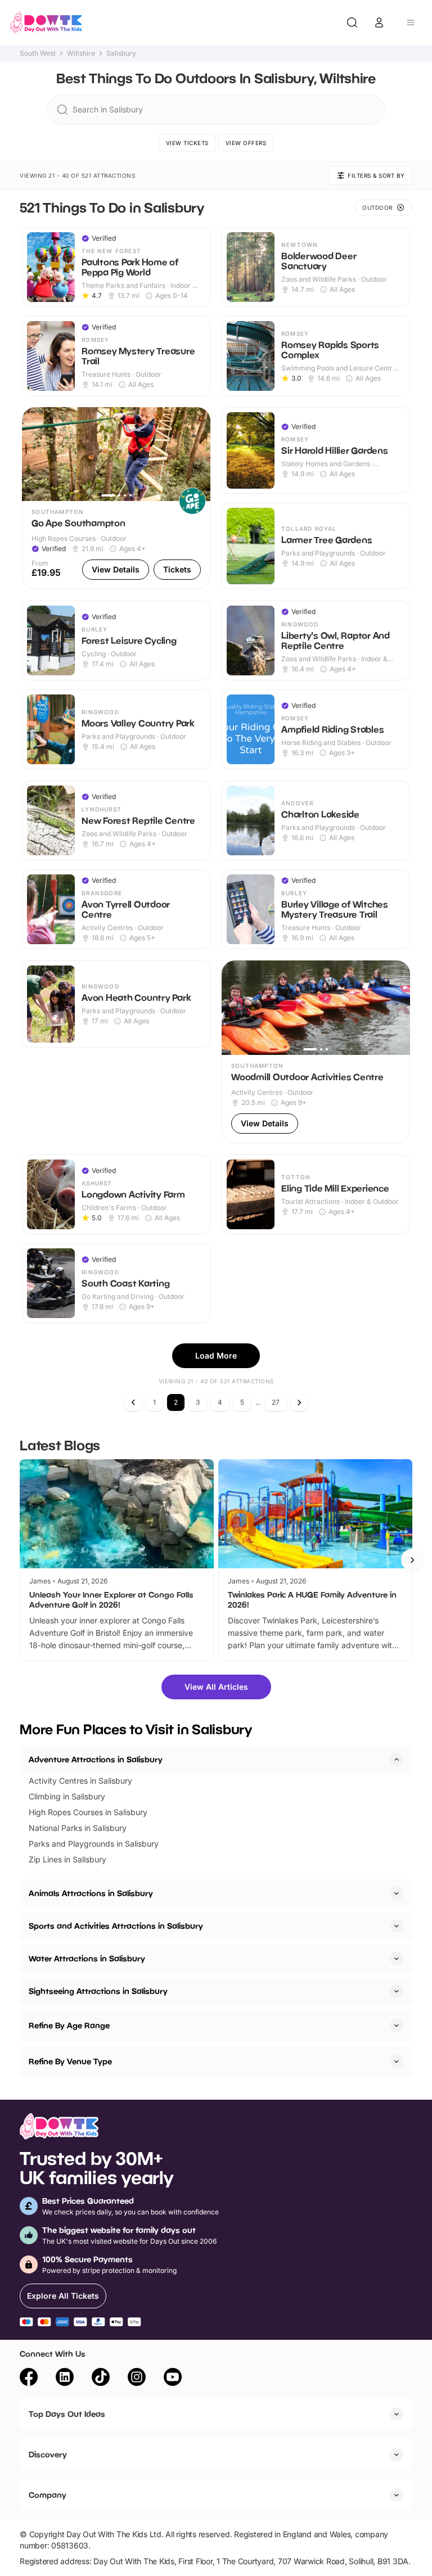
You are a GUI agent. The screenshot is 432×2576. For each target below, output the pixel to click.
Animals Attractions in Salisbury (91, 1893)
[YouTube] (173, 2379)
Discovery (48, 2454)
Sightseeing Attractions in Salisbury (98, 1991)
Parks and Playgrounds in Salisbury (94, 1844)
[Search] (352, 22)
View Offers (246, 143)
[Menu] (411, 22)
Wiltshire (81, 53)
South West (38, 53)
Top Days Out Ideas (67, 2414)
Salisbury (121, 53)
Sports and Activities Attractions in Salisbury (116, 1926)
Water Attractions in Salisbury (87, 1958)
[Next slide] (412, 1560)
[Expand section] (397, 1893)
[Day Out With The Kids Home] (46, 22)
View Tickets (187, 143)
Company (48, 2495)
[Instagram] (137, 2379)
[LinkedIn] (65, 2379)
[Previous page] (133, 1402)
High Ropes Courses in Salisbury (88, 1812)
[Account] (379, 22)
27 (276, 1402)
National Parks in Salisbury (78, 1828)
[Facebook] (29, 2379)
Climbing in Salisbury (67, 1796)
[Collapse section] (397, 1760)
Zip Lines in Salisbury (67, 1859)
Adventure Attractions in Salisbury (96, 1759)
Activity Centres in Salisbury (80, 1781)
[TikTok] (101, 2379)
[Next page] (299, 1402)
